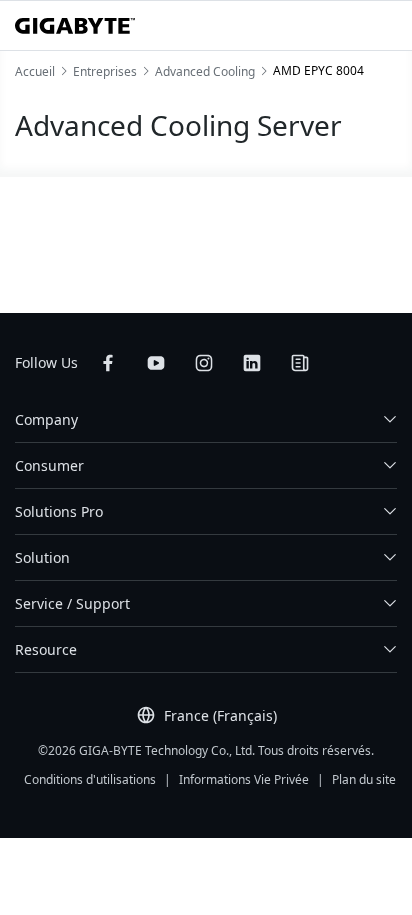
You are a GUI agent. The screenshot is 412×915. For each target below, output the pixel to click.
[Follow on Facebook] (108, 363)
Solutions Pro (59, 511)
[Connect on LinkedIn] (252, 363)
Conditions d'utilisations (90, 779)
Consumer (49, 465)
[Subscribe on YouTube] (156, 363)
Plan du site (364, 779)
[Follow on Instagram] (204, 363)
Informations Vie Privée (244, 779)
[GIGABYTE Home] (75, 26)
